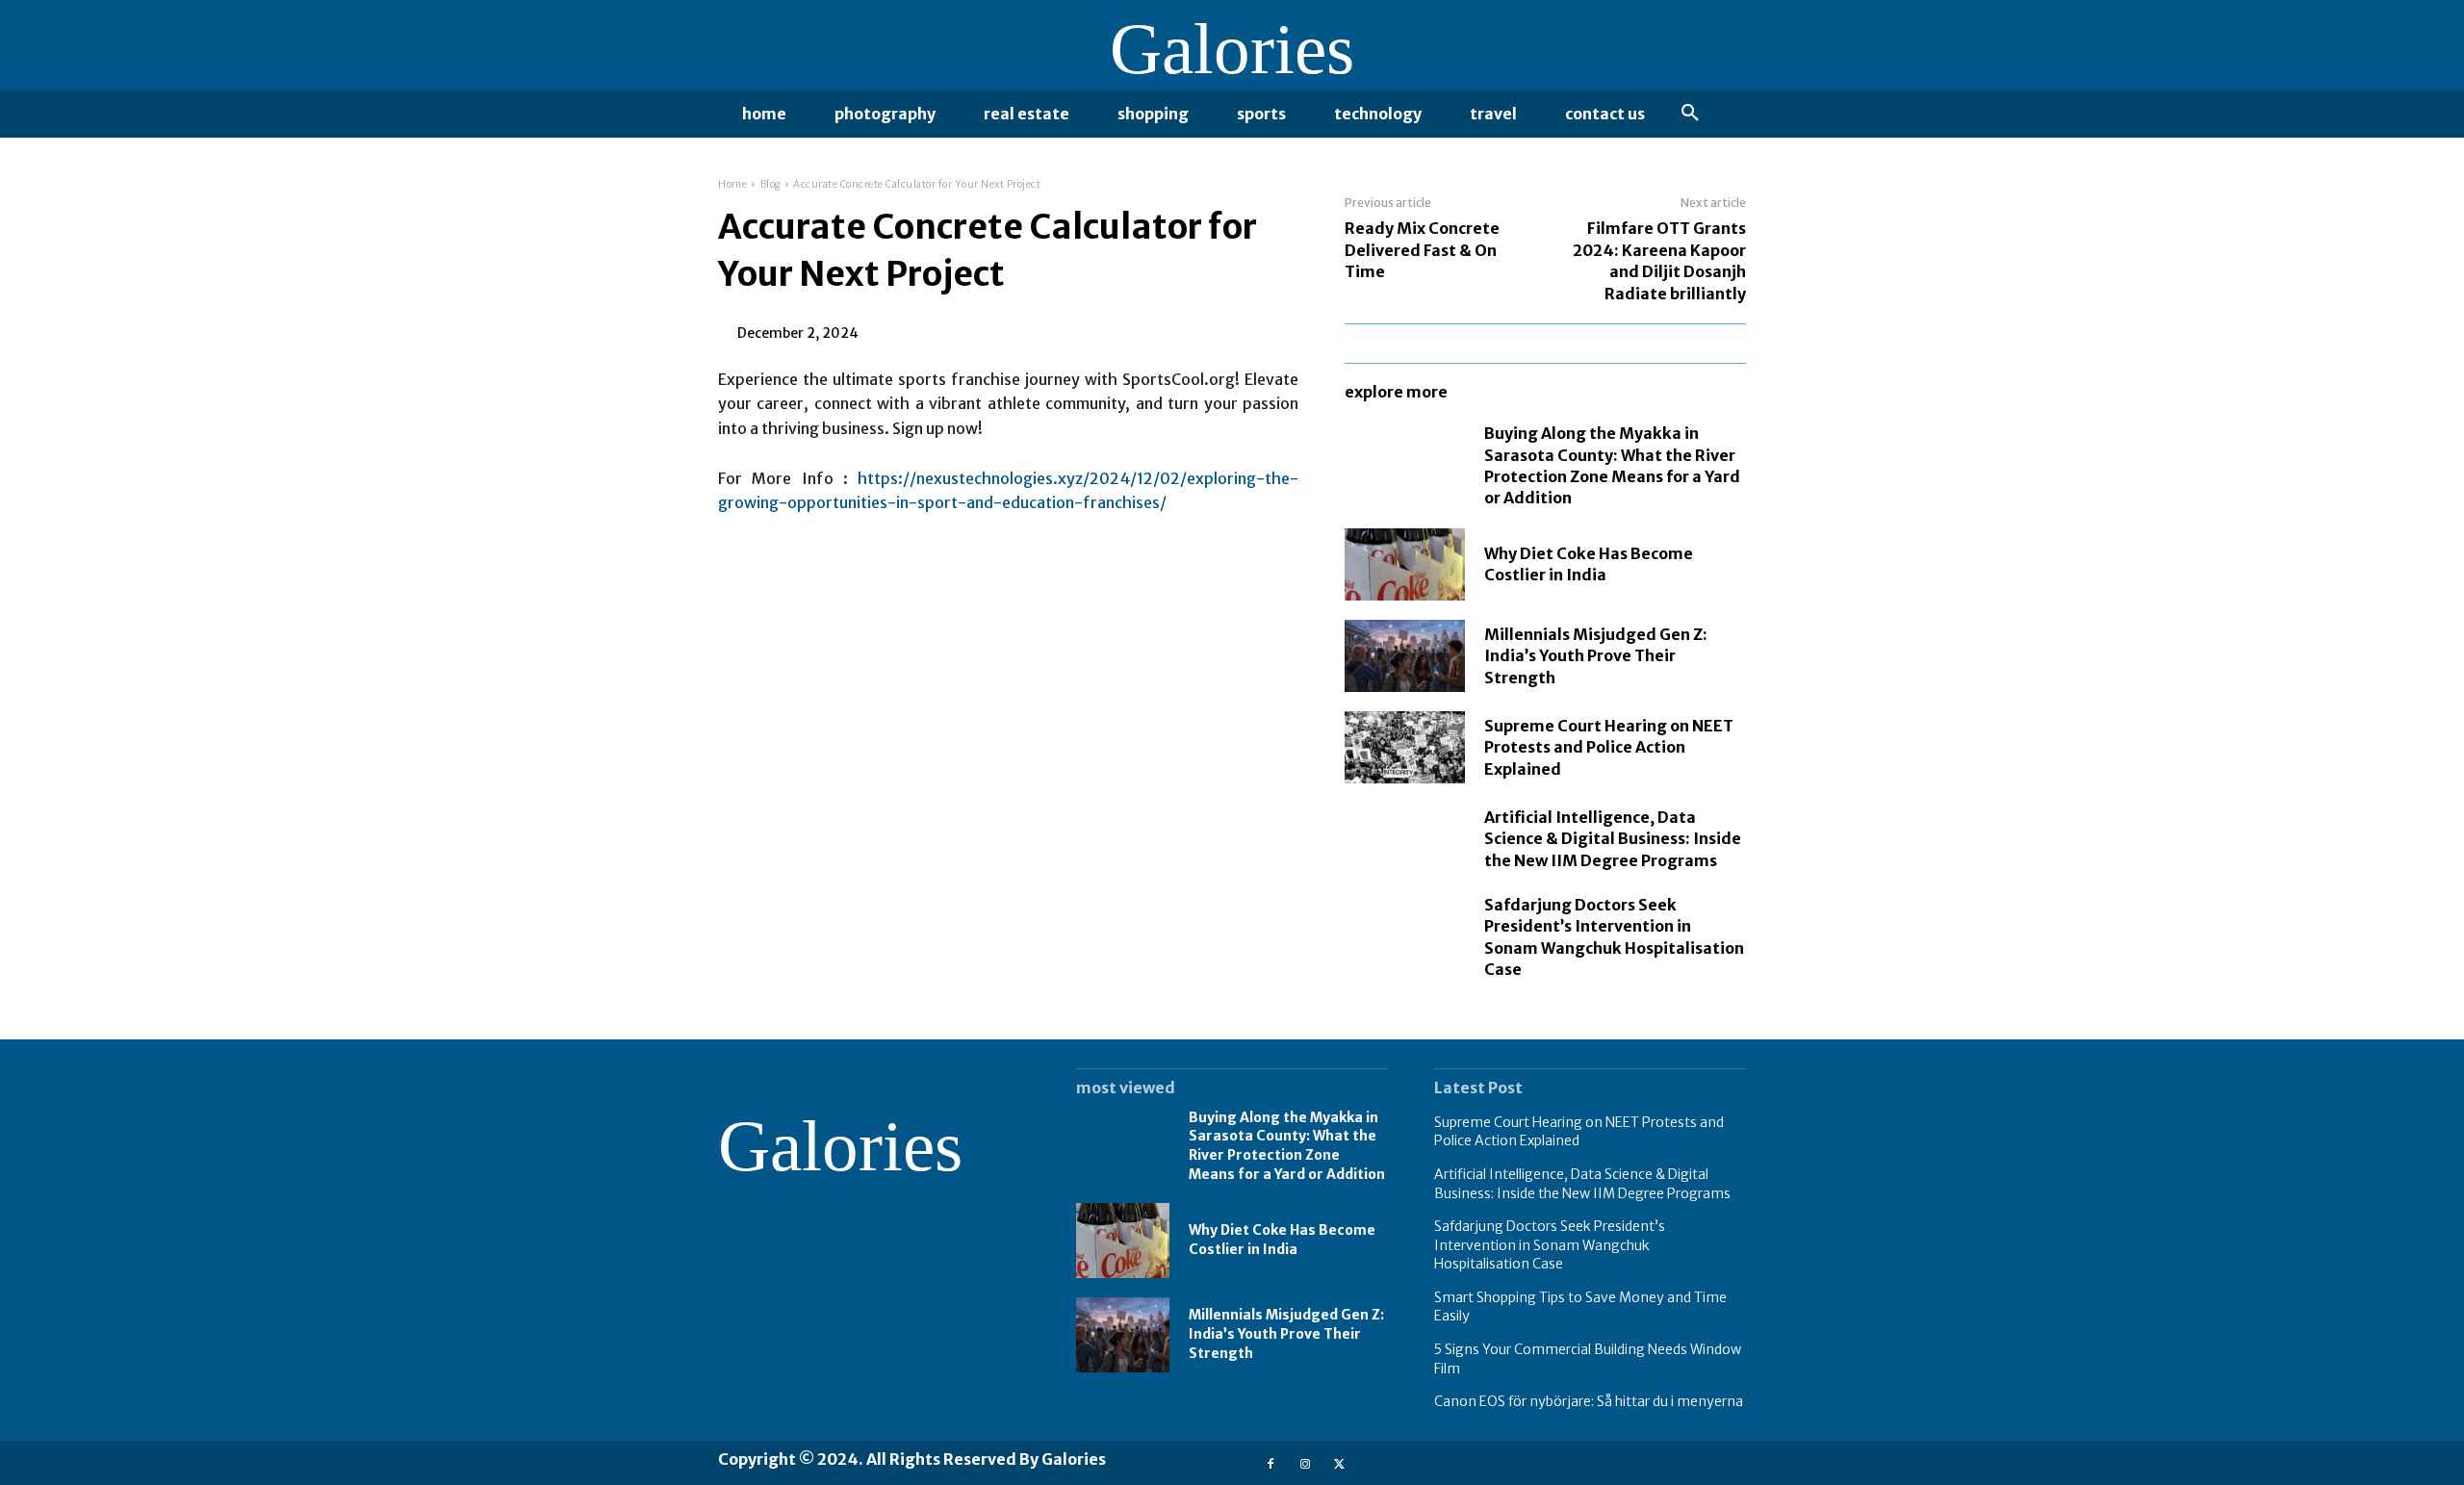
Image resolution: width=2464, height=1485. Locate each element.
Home (732, 184)
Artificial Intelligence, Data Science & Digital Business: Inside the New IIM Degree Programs (1613, 839)
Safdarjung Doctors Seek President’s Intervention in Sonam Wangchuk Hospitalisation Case (1550, 1245)
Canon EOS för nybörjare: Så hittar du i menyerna (1589, 1401)
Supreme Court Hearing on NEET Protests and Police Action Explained (1609, 747)
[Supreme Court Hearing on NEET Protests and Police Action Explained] (1405, 747)
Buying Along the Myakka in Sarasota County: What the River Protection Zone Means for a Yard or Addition (1287, 1146)
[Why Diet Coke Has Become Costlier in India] (1405, 564)
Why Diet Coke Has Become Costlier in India (1589, 564)
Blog (770, 184)
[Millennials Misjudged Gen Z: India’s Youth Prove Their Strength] (1405, 656)
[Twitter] (1339, 1462)
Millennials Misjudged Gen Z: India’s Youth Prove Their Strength (1596, 656)
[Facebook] (1270, 1462)
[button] (1690, 114)
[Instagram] (1305, 1462)
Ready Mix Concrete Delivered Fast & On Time (1422, 250)
